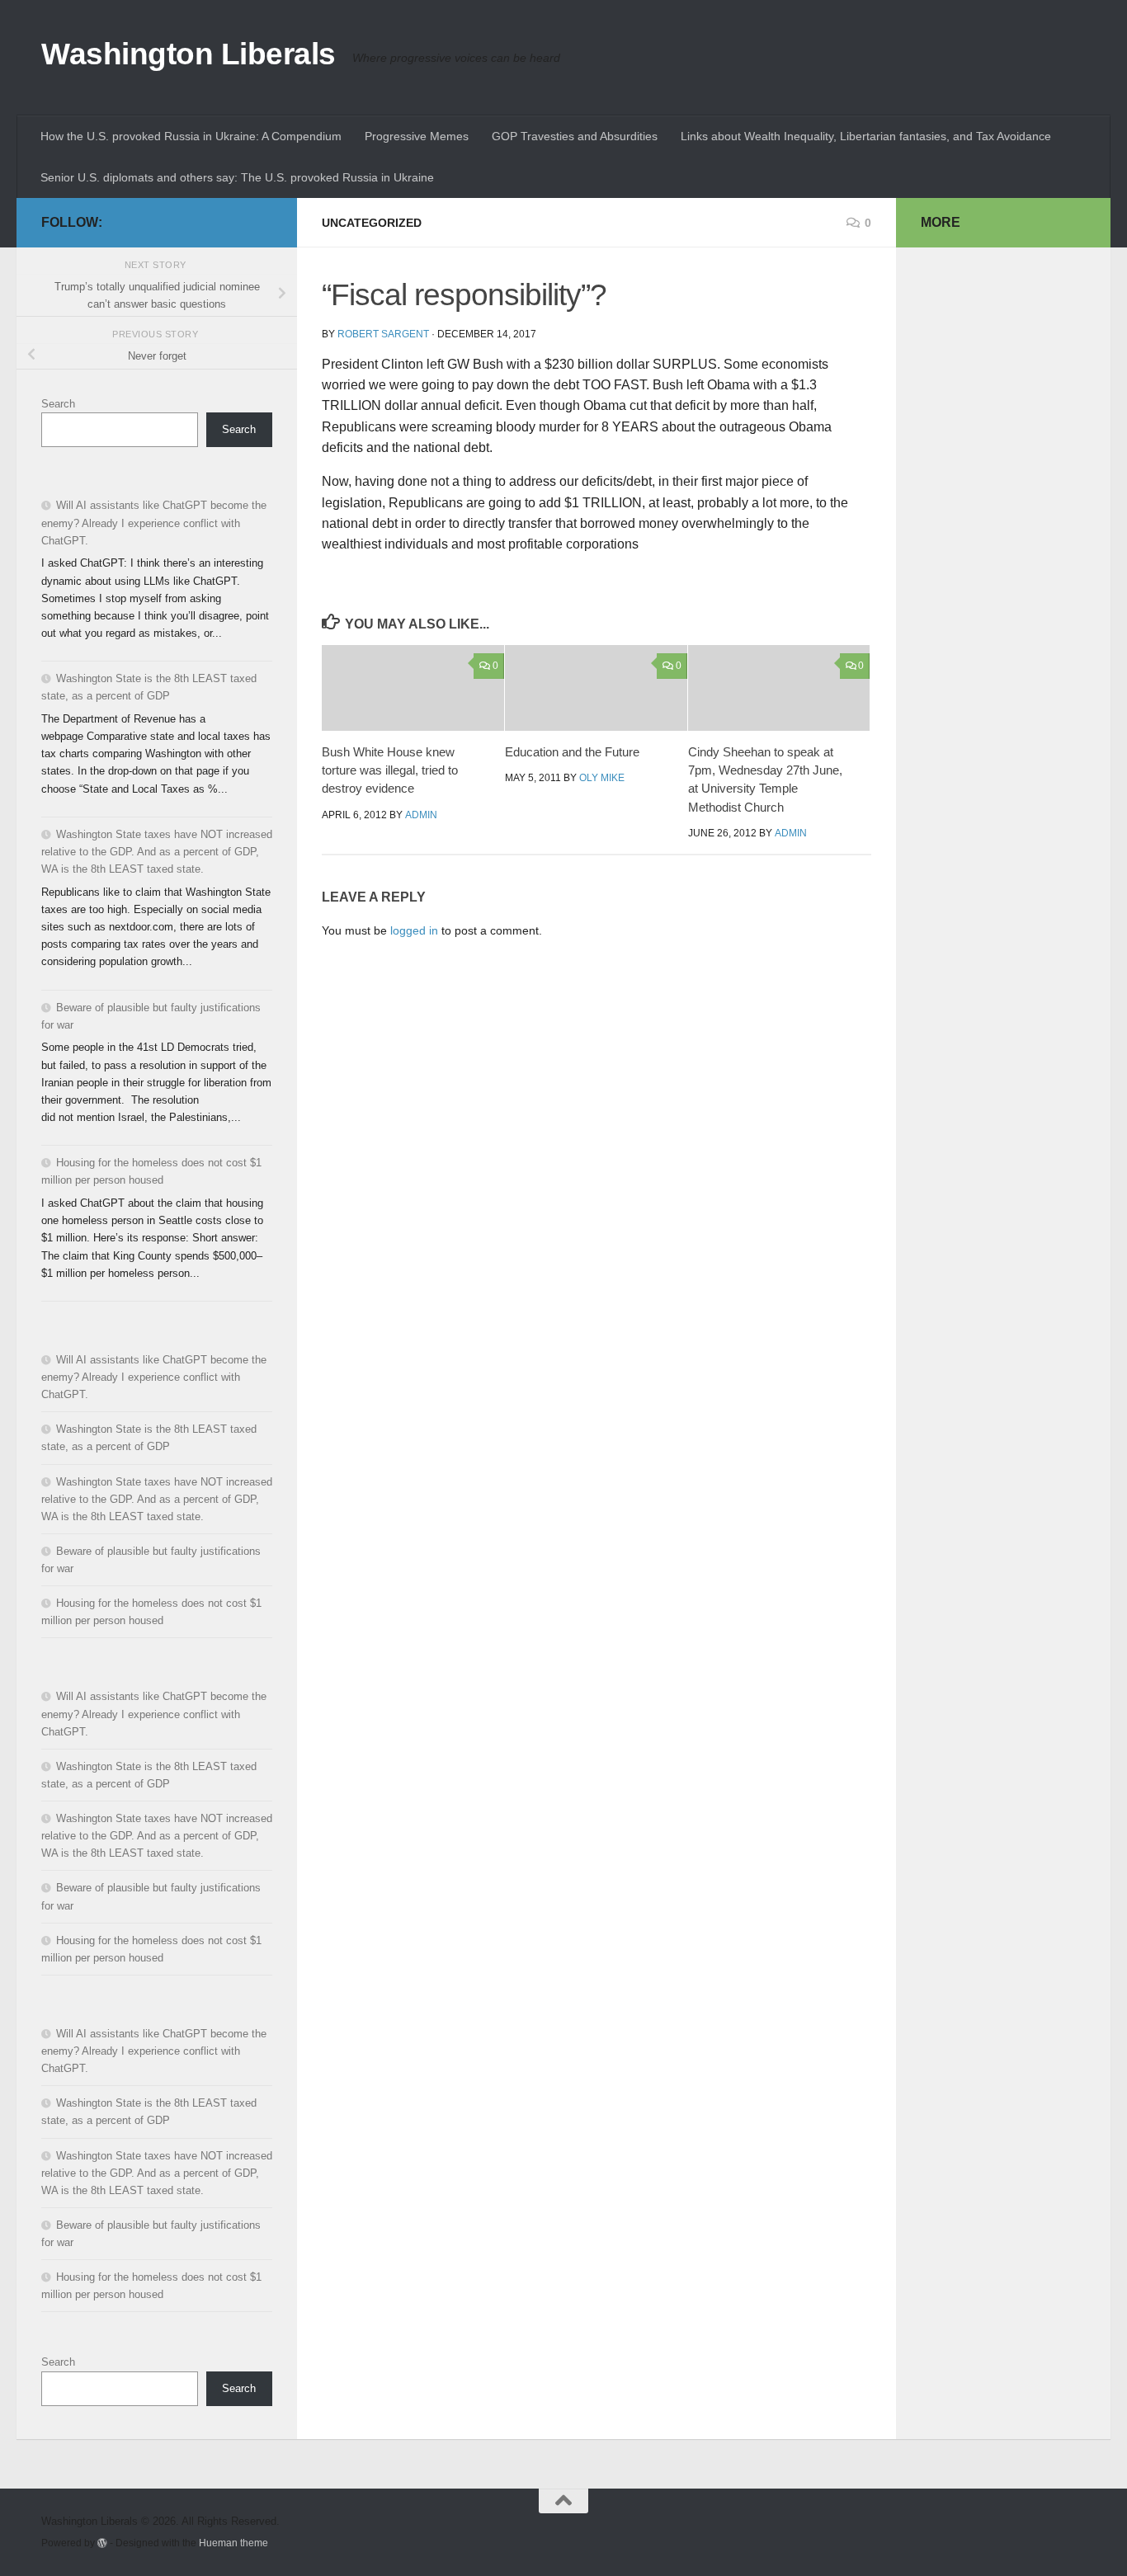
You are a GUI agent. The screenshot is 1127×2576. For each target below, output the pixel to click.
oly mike (602, 778)
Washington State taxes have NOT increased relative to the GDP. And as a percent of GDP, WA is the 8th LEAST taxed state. (157, 852)
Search (58, 404)
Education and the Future (572, 752)
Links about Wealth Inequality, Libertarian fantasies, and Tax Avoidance (866, 136)
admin (421, 815)
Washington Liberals (189, 54)
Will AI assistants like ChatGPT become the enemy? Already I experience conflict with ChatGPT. (154, 523)
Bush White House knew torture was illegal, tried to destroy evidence (390, 770)
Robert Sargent (383, 334)
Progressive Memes (417, 136)
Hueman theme (233, 2543)
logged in (414, 930)
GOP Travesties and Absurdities (575, 136)
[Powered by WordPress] (102, 2543)
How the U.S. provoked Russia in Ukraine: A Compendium (191, 136)
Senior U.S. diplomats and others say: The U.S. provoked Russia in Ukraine (237, 177)
